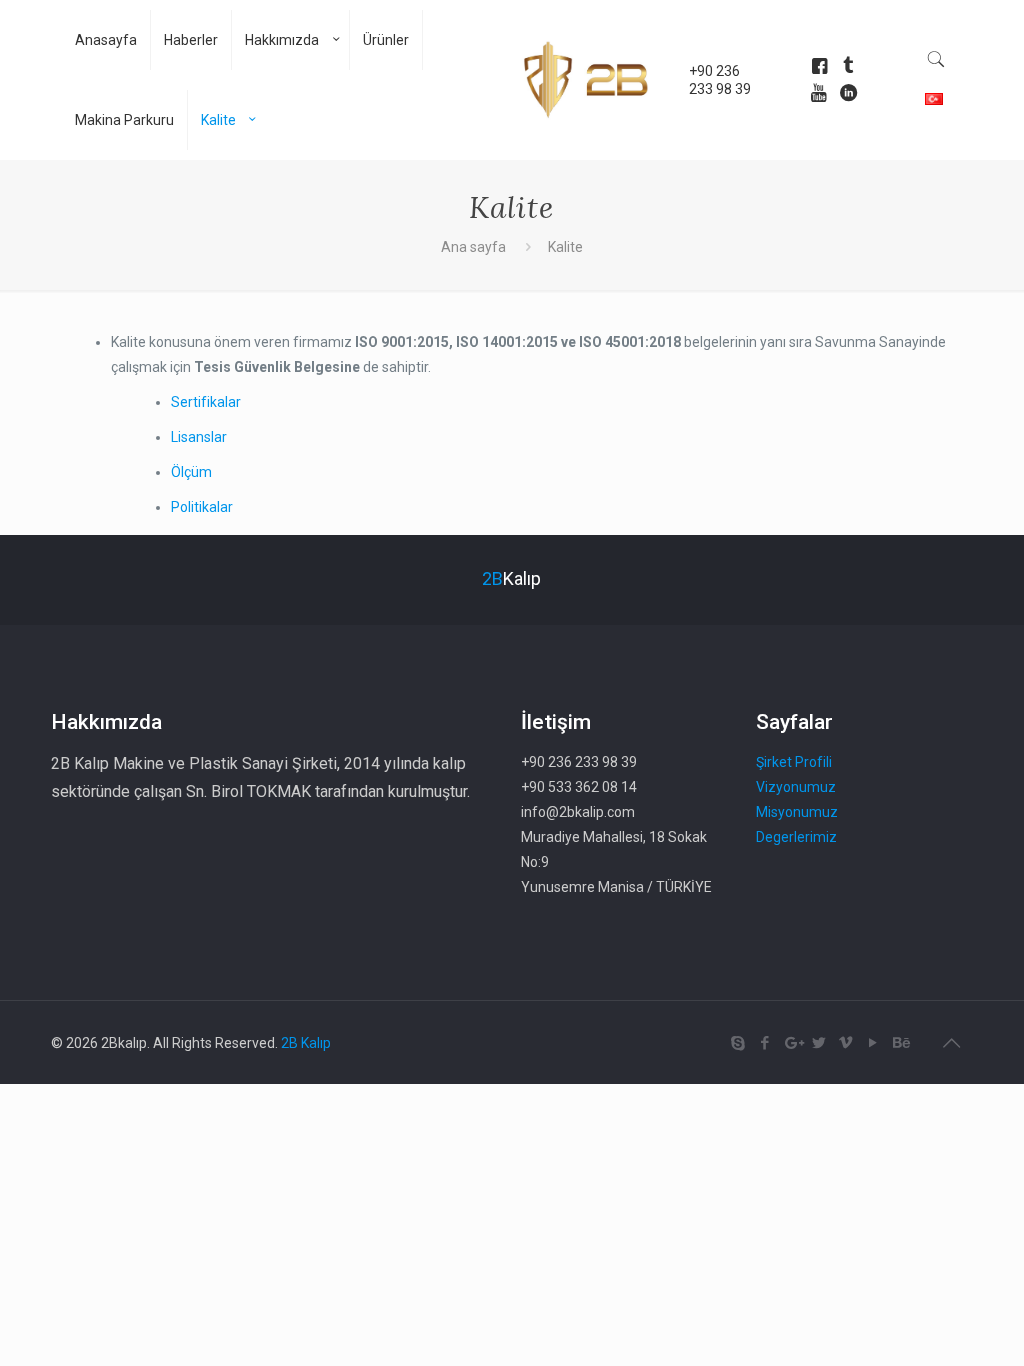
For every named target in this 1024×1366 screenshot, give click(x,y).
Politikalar (202, 507)
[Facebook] (765, 1043)
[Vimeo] (846, 1043)
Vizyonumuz (796, 787)
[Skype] (738, 1043)
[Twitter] (819, 1043)
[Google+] (792, 1043)
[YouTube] (873, 1043)
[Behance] (900, 1043)
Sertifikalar (206, 402)
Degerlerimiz (796, 837)
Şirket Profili (794, 762)
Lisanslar (199, 437)
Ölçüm (191, 472)
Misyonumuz (797, 812)
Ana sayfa (473, 247)
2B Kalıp (306, 1043)
